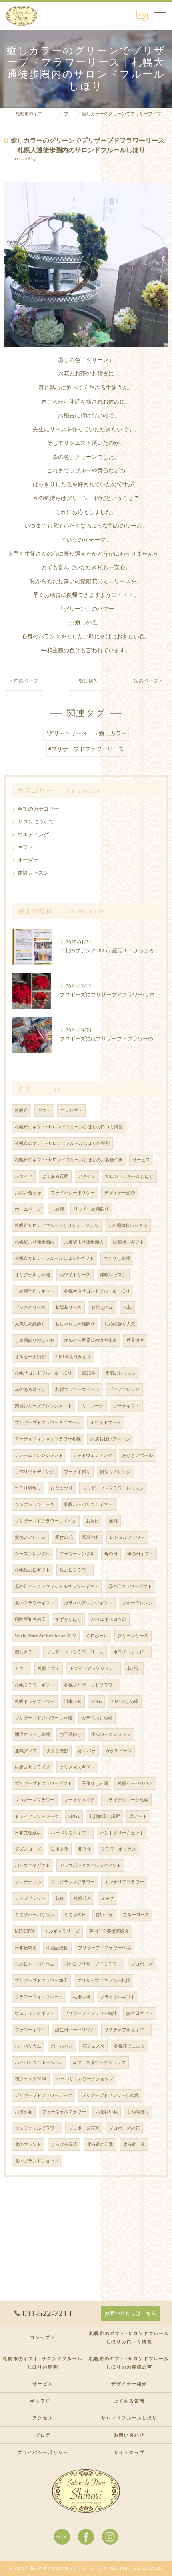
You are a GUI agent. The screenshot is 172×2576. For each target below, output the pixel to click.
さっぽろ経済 (64, 2145)
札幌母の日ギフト (32, 1570)
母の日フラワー (75, 1570)
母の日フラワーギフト (130, 1587)
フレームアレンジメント (39, 1455)
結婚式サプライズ (32, 1767)
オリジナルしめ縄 (32, 1275)
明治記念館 (57, 1948)
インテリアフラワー (124, 1882)
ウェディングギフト (35, 2013)
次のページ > (148, 681)
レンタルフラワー (127, 1537)
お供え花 (24, 2112)
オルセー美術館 (30, 1357)
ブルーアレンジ (137, 1603)
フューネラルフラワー (64, 2112)
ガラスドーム (118, 1751)
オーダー (28, 860)
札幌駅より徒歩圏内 (35, 1242)
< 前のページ (24, 681)
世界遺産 (135, 1340)
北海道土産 (134, 2145)
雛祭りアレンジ (115, 1472)
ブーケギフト (126, 1406)
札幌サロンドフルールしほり (43, 1373)
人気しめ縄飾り (30, 1324)
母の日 (111, 1554)
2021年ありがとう (73, 1357)
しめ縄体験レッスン (128, 1226)
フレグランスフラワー (73, 1882)
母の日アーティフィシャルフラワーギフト (57, 1587)
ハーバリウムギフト (71, 1833)
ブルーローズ (136, 1915)
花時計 (134, 1669)
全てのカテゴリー (38, 809)
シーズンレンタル (32, 1554)
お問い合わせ (28, 1193)
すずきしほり (68, 1619)
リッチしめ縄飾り (91, 1209)
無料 (113, 1521)
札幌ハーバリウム (135, 1784)
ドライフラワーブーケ (37, 1816)
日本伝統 (73, 1702)
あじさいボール (137, 1455)
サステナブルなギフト (126, 2030)
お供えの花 (102, 1308)
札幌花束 (82, 1898)
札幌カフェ (49, 1669)
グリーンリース (133, 1636)
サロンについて (36, 822)
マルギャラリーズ (62, 1931)
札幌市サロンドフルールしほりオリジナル (57, 1226)
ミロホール (97, 1636)
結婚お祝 (82, 1997)
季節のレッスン (121, 1373)
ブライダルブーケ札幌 (126, 1800)
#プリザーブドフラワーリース (86, 749)
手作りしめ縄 (95, 1784)
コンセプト (71, 1111)
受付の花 (64, 1537)
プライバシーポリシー (73, 1193)
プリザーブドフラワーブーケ (43, 2095)
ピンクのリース (30, 1308)
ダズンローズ (28, 1849)
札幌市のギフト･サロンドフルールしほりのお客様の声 (69, 1160)
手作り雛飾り (28, 1488)
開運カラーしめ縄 (32, 1734)
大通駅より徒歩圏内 (84, 1242)
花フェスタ (93, 2046)
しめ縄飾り (138, 2112)
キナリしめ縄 (117, 1258)
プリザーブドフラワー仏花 (104, 1948)
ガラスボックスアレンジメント (90, 1866)
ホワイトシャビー (131, 1652)
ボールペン (62, 2046)
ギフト (25, 847)
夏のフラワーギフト (35, 1603)
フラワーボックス (118, 1849)
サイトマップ (129, 2452)
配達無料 (91, 1537)
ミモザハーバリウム (35, 1915)
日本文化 (60, 1849)
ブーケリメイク (79, 1800)
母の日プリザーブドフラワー (93, 1964)
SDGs (96, 1702)
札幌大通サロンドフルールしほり (97, 1291)
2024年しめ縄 (125, 1702)
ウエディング (33, 835)
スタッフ (24, 1176)
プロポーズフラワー (35, 1800)
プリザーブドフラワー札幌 (104, 1981)
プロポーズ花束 (84, 2128)
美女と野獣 (57, 1751)
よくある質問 (55, 1176)
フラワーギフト (30, 2030)
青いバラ (104, 1915)
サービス (141, 1160)
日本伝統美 (26, 1948)
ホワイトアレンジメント (93, 1669)
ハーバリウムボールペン (39, 2063)
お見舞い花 (107, 2112)
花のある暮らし (30, 1390)
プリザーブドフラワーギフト (43, 1784)
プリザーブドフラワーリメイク (46, 1521)
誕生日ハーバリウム (75, 2030)
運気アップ (26, 1751)
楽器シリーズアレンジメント (43, 1406)
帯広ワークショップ (111, 1734)
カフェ (21, 1669)
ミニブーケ (93, 1406)
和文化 (85, 1849)
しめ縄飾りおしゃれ (35, 1340)
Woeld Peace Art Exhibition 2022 (46, 1636)
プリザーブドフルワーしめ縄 (43, 1718)
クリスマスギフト (77, 1767)
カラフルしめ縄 (97, 1718)
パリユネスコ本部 (109, 1619)
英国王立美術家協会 (109, 1931)
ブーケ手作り (77, 1472)
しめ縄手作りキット (35, 1291)
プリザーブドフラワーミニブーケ (48, 1423)
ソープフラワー (30, 1898)
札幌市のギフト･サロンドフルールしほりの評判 (62, 1143)
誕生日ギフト (140, 2013)
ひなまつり (62, 1488)
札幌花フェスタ (129, 2046)
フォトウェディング (93, 1455)
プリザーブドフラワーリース (75, 1652)
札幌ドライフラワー (35, 1702)
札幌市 (21, 1111)
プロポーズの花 (124, 2128)
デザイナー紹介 (120, 1193)
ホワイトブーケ (106, 1423)
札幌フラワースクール (77, 1390)
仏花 (127, 1308)
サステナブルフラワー (37, 2128)
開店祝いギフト (129, 1242)
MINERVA (25, 1931)
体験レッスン (33, 873)
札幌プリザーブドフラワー (90, 1685)
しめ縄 (57, 1209)
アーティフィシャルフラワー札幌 (48, 1439)
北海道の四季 (100, 2145)
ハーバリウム (28, 2046)
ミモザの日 (75, 1915)
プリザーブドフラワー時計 (90, 2013)
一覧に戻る (86, 681)
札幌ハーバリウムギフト (88, 1505)
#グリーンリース (66, 734)
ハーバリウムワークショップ (85, 2079)
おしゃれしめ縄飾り (75, 1324)
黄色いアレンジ (30, 1537)
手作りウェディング (35, 1472)
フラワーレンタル (77, 1554)
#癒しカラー (111, 734)
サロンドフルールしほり (129, 1176)
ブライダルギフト (118, 1997)
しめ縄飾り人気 (120, 1324)
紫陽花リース (68, 1308)
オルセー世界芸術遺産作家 (90, 1340)
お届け (93, 1521)
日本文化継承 (28, 1833)
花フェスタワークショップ (99, 2063)
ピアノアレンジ (124, 1390)
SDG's (74, 1816)
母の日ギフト (140, 1554)
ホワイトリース (75, 1275)
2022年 (89, 1373)
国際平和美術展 (30, 1619)
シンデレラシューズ (35, 1505)
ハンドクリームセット (122, 1833)
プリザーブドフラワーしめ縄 (110, 2095)
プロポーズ (142, 1964)
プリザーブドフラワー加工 (41, 1981)
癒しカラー (26, 1652)
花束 (60, 1898)
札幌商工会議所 (105, 1816)
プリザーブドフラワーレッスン (113, 1488)
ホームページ (28, 1209)
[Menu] (160, 15)
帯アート (138, 1816)
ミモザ (107, 1898)
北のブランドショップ (37, 2161)
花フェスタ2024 (31, 2079)
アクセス (87, 1176)
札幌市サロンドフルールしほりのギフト (54, 1258)
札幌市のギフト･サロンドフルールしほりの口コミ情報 (69, 1127)
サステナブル (28, 1882)
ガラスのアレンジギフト (88, 1603)
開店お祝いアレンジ (110, 1439)
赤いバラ (87, 1751)
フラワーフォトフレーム (39, 1997)
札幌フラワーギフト (35, 1685)
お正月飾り (71, 1734)
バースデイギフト (32, 1866)
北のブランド (28, 2145)
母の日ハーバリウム (35, 1964)
